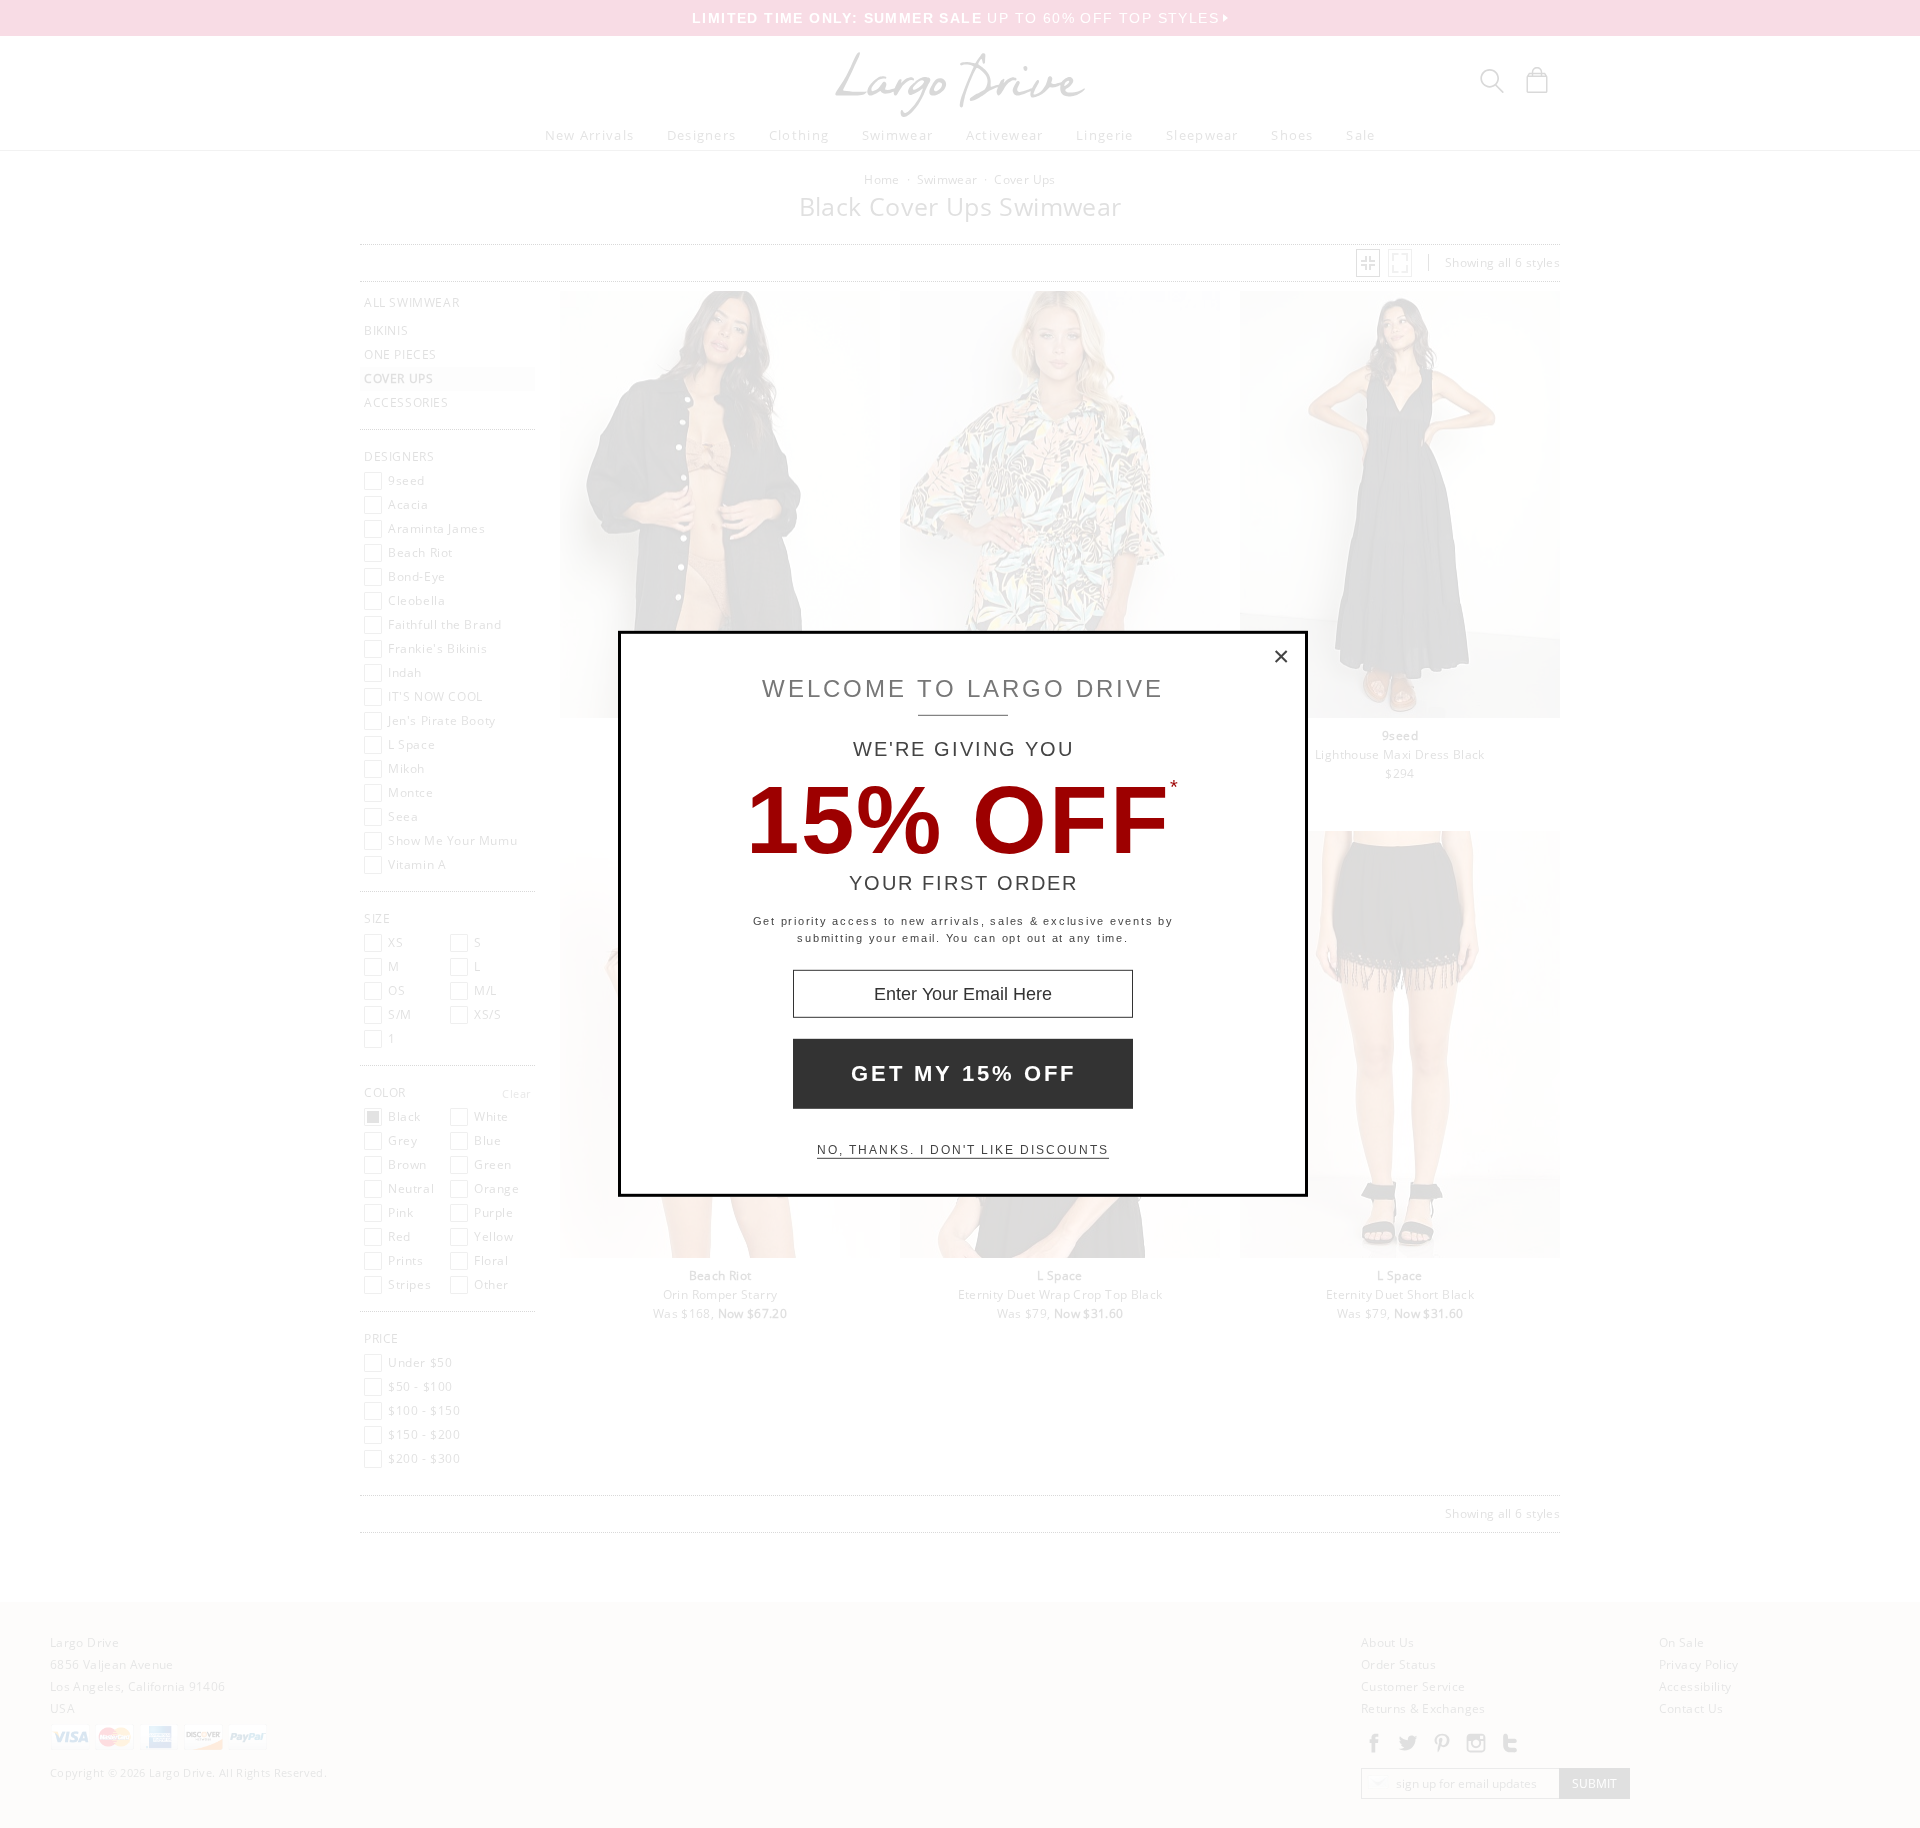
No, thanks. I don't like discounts (963, 1150)
